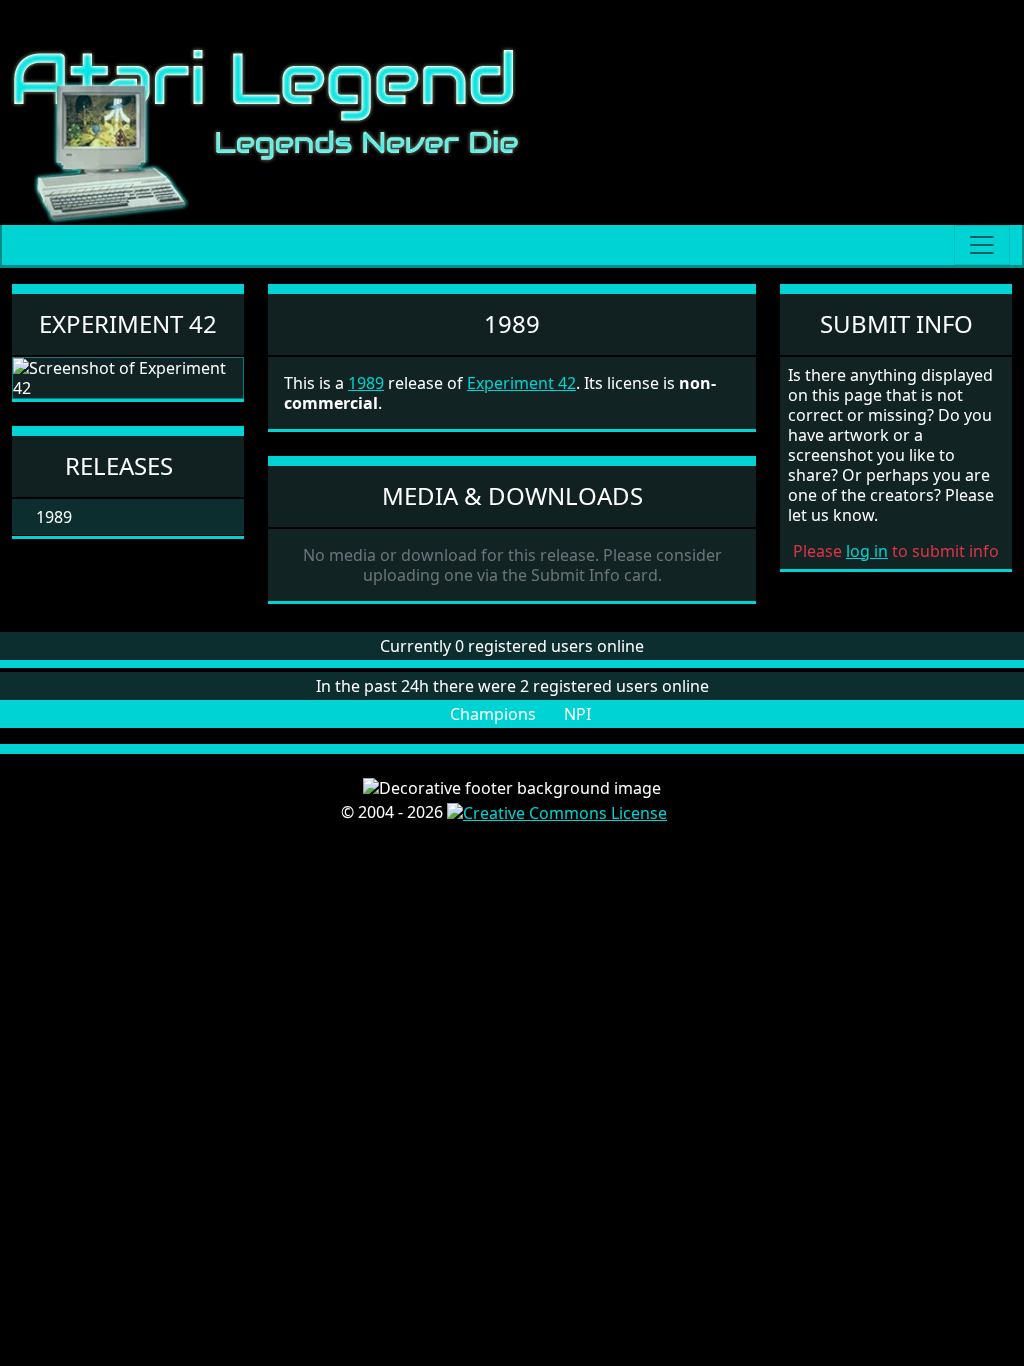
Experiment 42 (128, 323)
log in (867, 551)
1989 (366, 383)
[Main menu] (982, 245)
